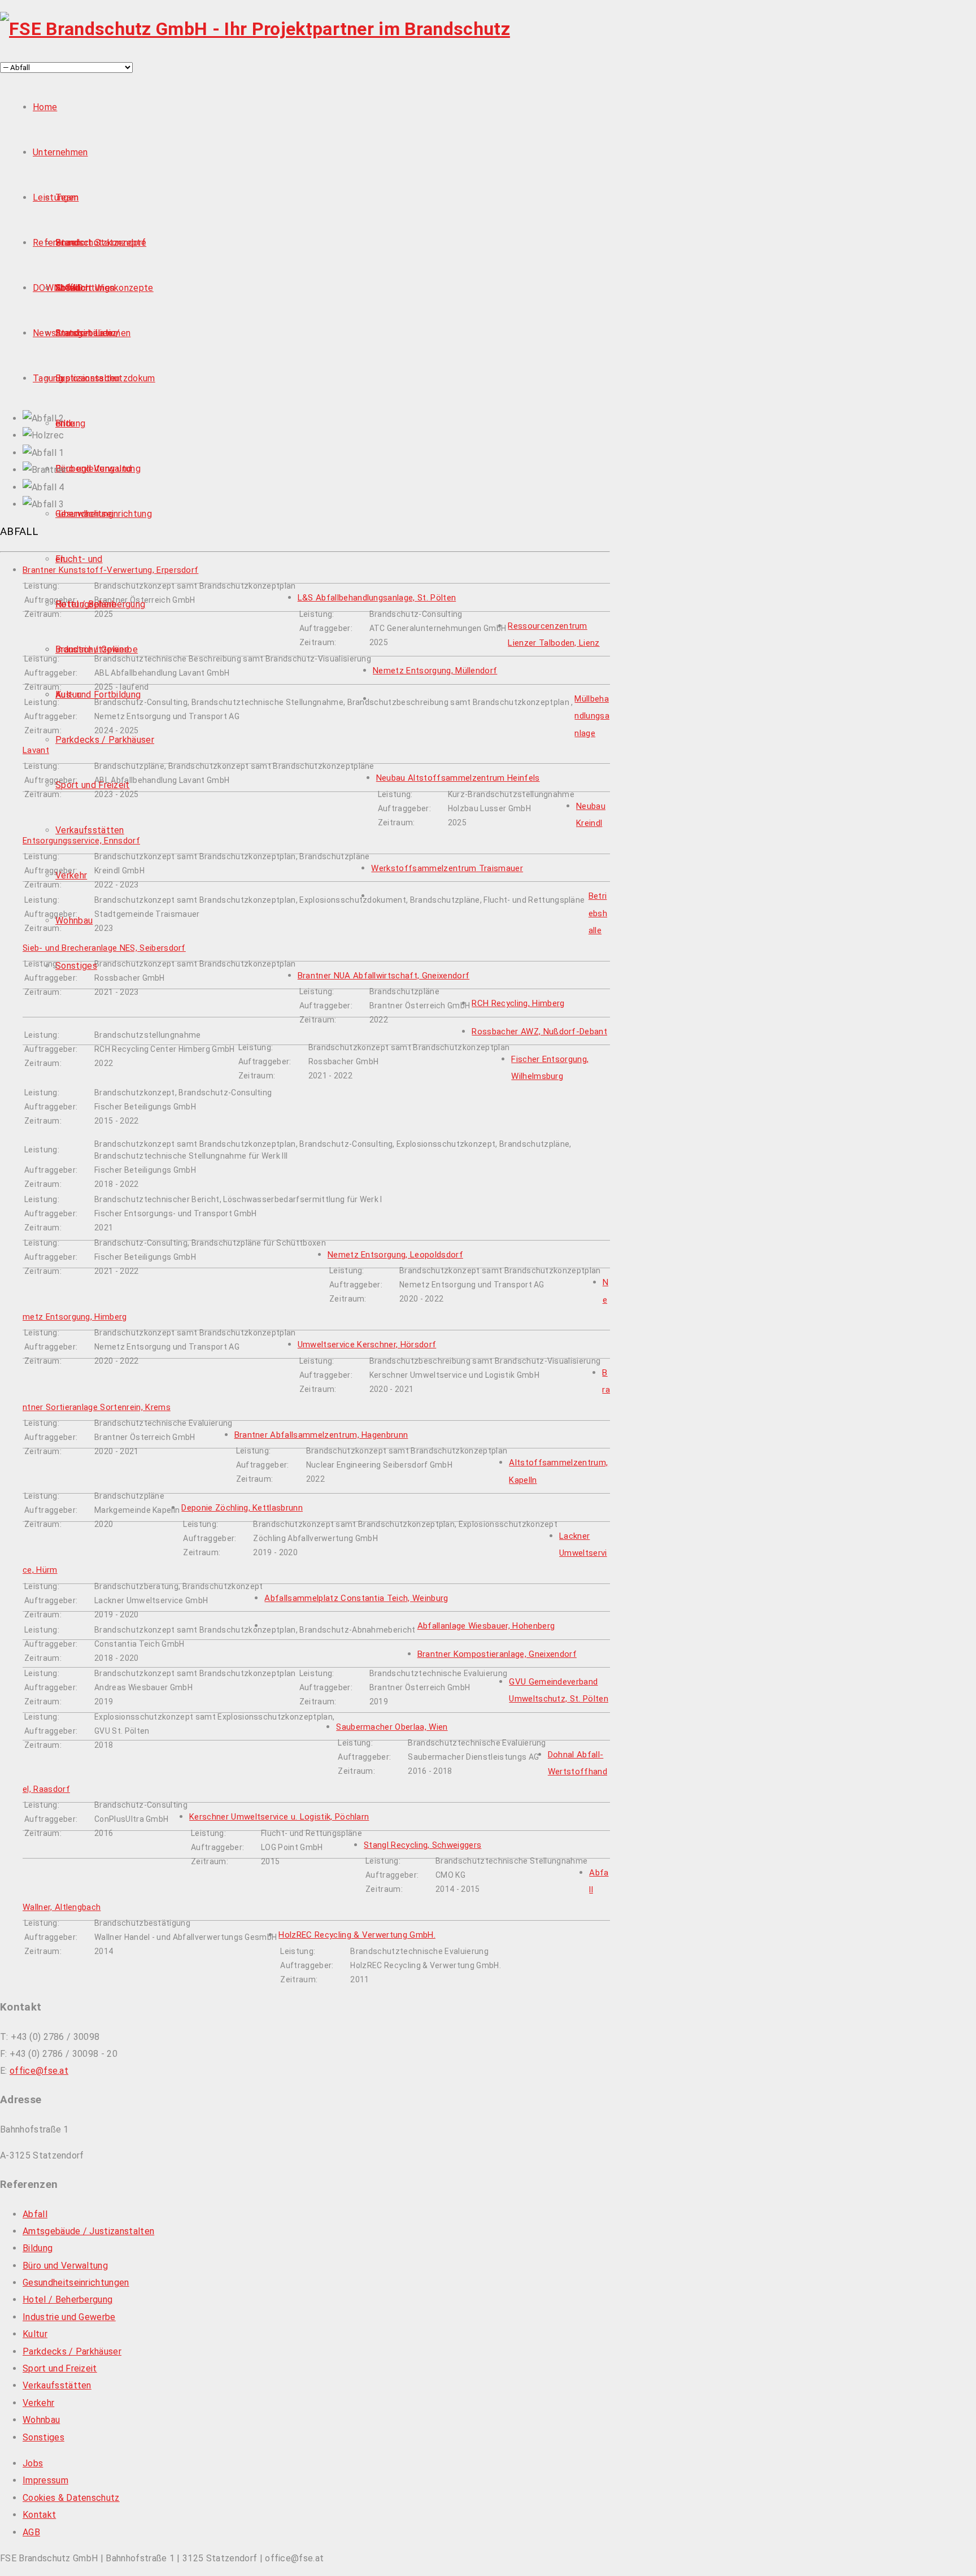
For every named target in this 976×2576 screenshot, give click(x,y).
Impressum (45, 2480)
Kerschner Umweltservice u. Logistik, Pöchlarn (279, 1817)
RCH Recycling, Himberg (518, 1003)
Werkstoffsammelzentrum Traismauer (447, 868)
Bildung (70, 423)
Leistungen (56, 197)
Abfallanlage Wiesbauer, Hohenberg (486, 1626)
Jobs (33, 2463)
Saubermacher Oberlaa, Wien (392, 1727)
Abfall (35, 2214)
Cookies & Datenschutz (71, 2498)
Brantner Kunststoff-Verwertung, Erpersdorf (110, 570)
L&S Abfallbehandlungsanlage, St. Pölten (377, 598)
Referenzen (57, 243)
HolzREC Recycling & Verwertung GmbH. (357, 1935)
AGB (31, 2532)
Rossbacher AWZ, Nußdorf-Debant (539, 1032)
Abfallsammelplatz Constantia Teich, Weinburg (356, 1598)
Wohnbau (74, 921)
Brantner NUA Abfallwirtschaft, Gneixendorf (384, 976)
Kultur (68, 695)
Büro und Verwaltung (98, 469)
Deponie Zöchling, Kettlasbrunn (242, 1508)
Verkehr (71, 875)
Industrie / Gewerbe (97, 649)
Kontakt (39, 2515)
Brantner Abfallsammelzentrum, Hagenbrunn (321, 1435)
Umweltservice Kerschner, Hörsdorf (367, 1344)
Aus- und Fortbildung (98, 695)
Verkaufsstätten (90, 830)
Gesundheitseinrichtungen (76, 2283)
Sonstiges (76, 966)
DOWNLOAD (58, 288)
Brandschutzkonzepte (101, 243)
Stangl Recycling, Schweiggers (422, 1845)
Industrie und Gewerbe (69, 2317)
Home (45, 107)
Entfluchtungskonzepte (104, 288)
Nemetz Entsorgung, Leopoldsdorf (395, 1255)
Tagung (48, 378)
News (44, 333)
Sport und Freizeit (93, 785)
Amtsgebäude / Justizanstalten (88, 2231)
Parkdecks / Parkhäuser (105, 740)
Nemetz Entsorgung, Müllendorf (435, 671)
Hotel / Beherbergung (100, 604)
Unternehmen (60, 152)
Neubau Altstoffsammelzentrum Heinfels (458, 778)
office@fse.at (39, 2071)
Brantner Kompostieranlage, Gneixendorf (497, 1654)
